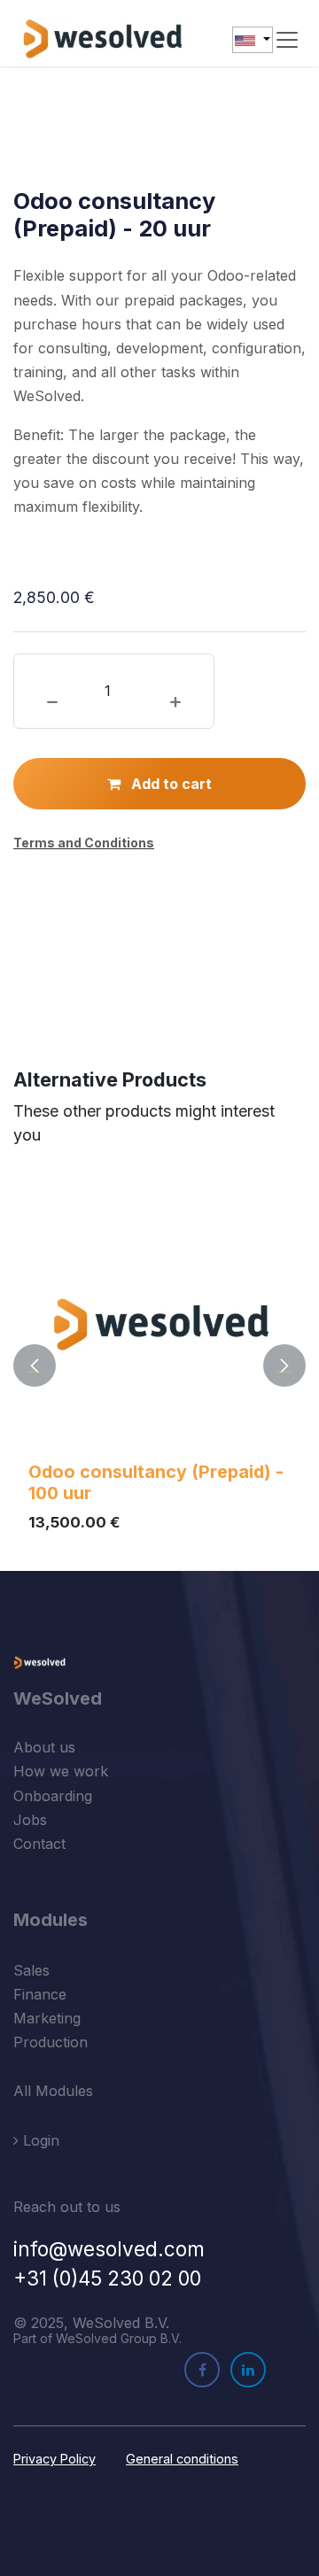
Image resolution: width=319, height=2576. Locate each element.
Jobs (30, 1820)
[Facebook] (202, 2370)
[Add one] (175, 702)
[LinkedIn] (248, 2370)
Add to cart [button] (170, 784)
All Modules (53, 2091)
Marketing (47, 2018)
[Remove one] (52, 702)
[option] (159, 1365)
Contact (39, 1844)
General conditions (182, 2459)
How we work (61, 1771)
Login (39, 2140)
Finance (40, 1994)
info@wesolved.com (109, 2249)
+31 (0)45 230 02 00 (107, 2278)
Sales (31, 1970)
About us (44, 1747)
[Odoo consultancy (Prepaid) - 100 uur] (159, 1322)
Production (51, 2042)
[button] (35, 1365)
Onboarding (53, 1796)
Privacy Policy (54, 2459)
